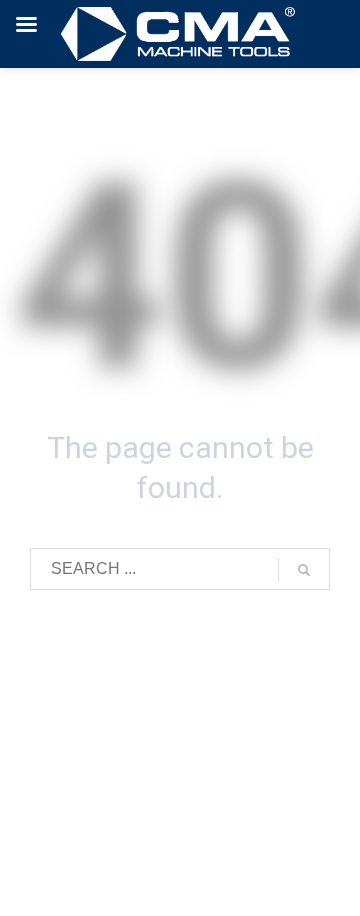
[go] (304, 570)
